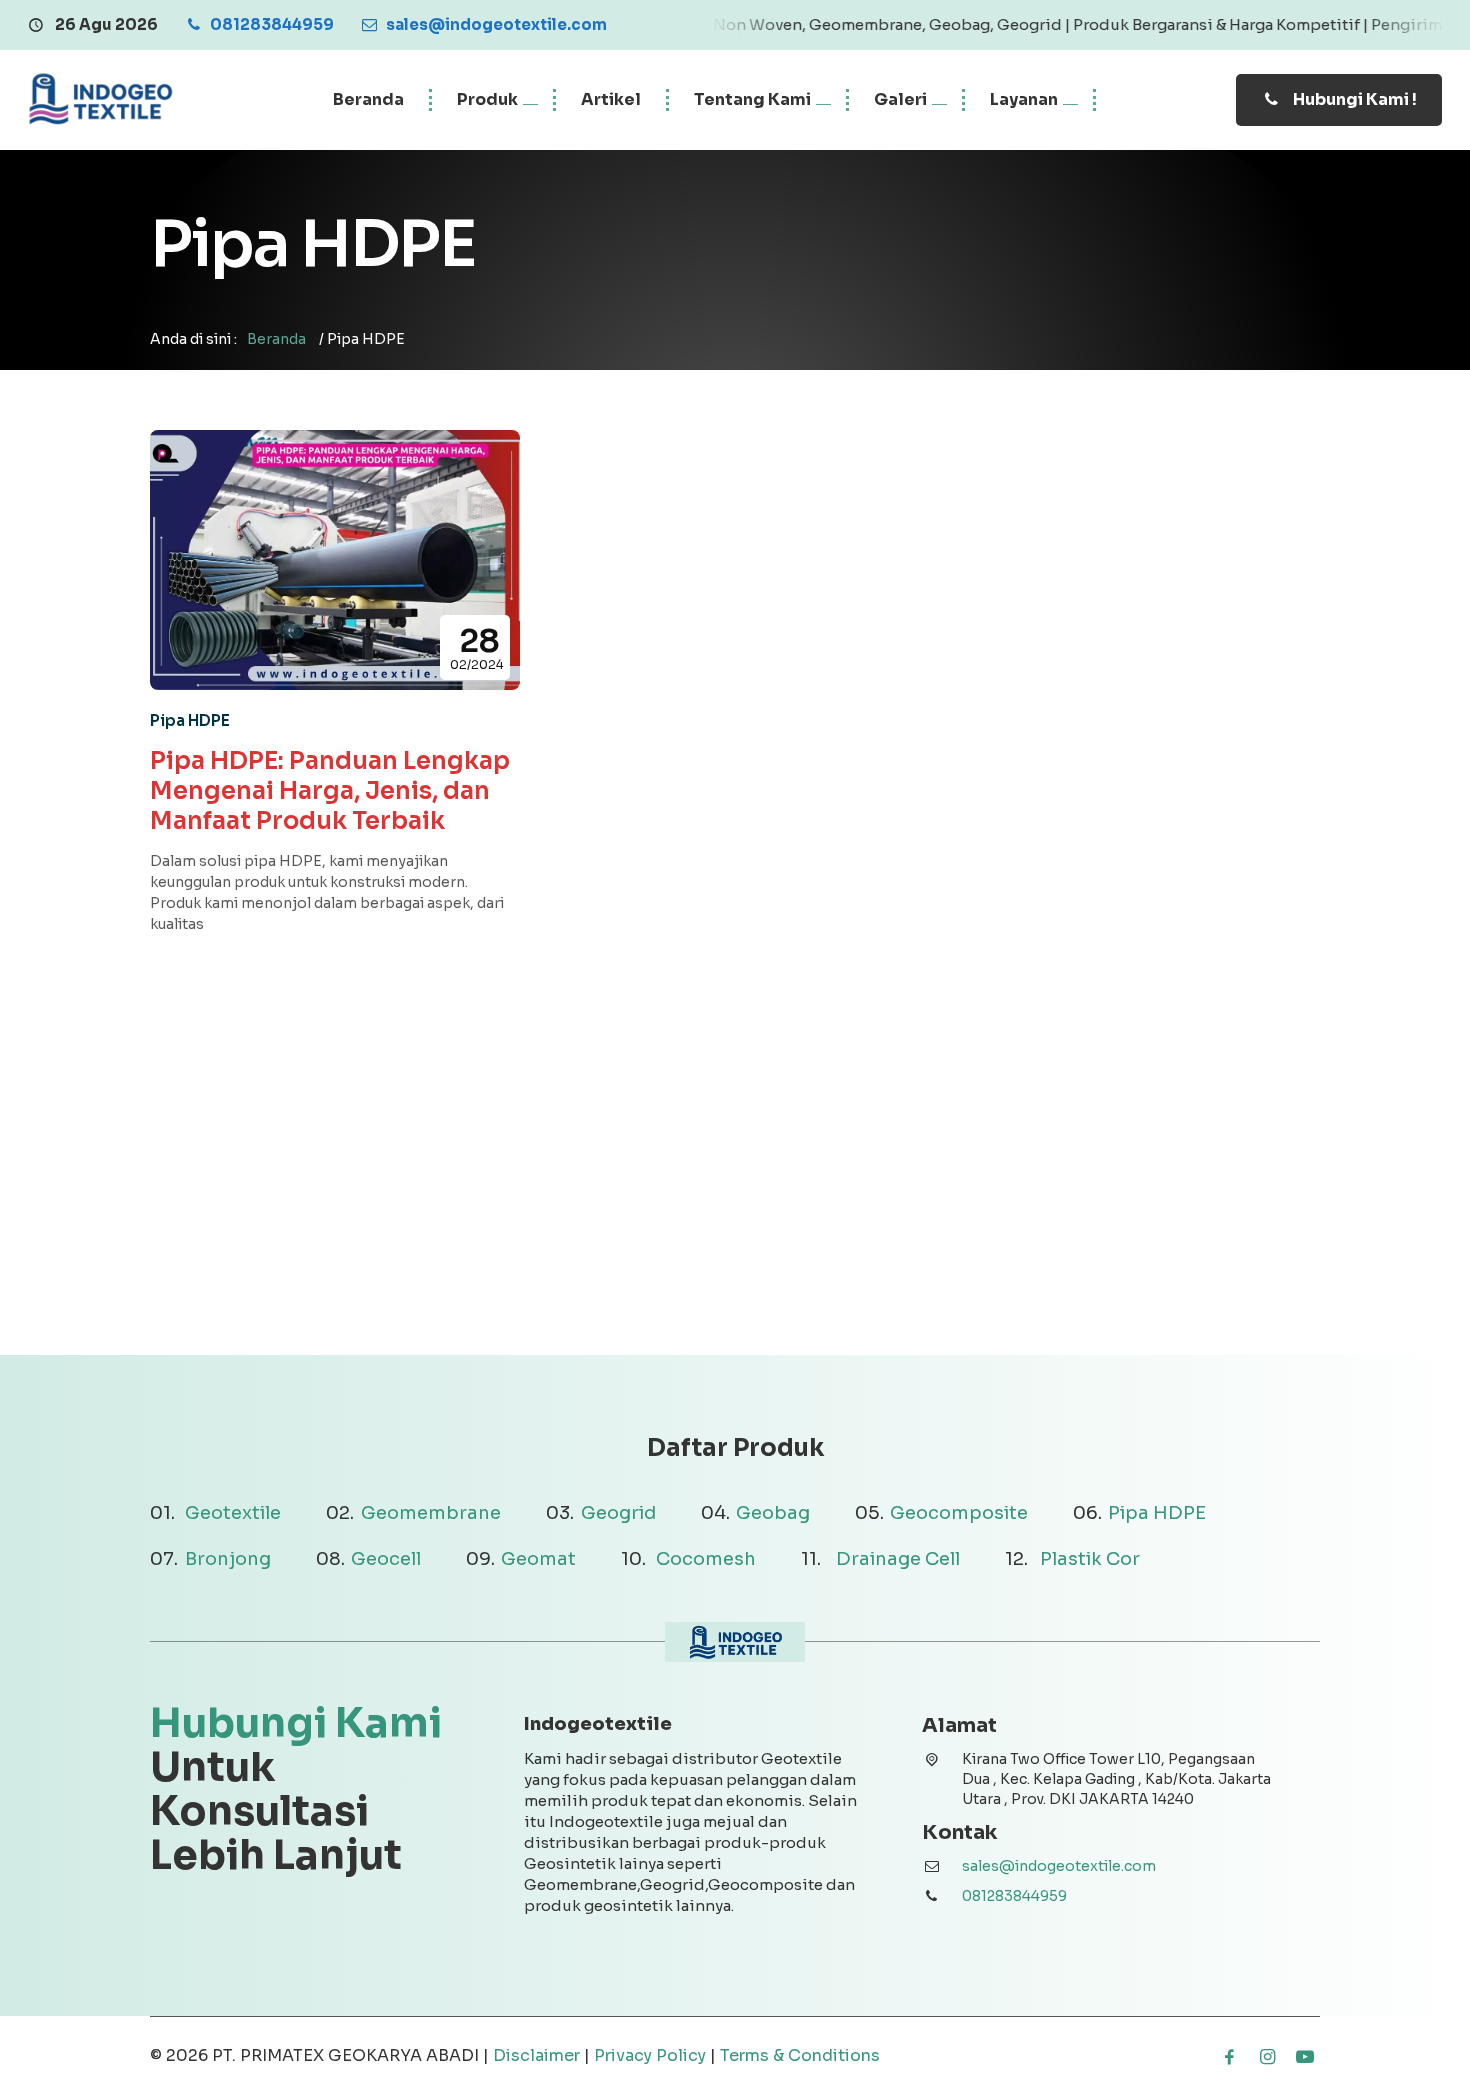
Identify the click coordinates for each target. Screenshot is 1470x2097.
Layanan (1024, 99)
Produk (487, 99)
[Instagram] (1267, 2057)
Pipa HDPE (190, 720)
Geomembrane (431, 1513)
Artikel (611, 99)
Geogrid (618, 1513)
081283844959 (1014, 1896)
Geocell (386, 1559)
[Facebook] (1229, 2057)
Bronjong (228, 1559)
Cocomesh (706, 1559)
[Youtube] (1305, 2057)
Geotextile (233, 1513)
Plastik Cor (1090, 1559)
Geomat (538, 1559)
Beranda (368, 99)
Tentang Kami (752, 99)
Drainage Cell (898, 1559)
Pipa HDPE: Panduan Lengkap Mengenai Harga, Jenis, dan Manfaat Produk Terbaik (330, 791)
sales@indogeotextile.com (1059, 1866)
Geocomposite (959, 1513)
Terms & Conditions (800, 2055)
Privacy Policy (650, 2055)
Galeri (900, 99)
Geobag (773, 1513)
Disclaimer (536, 2055)
